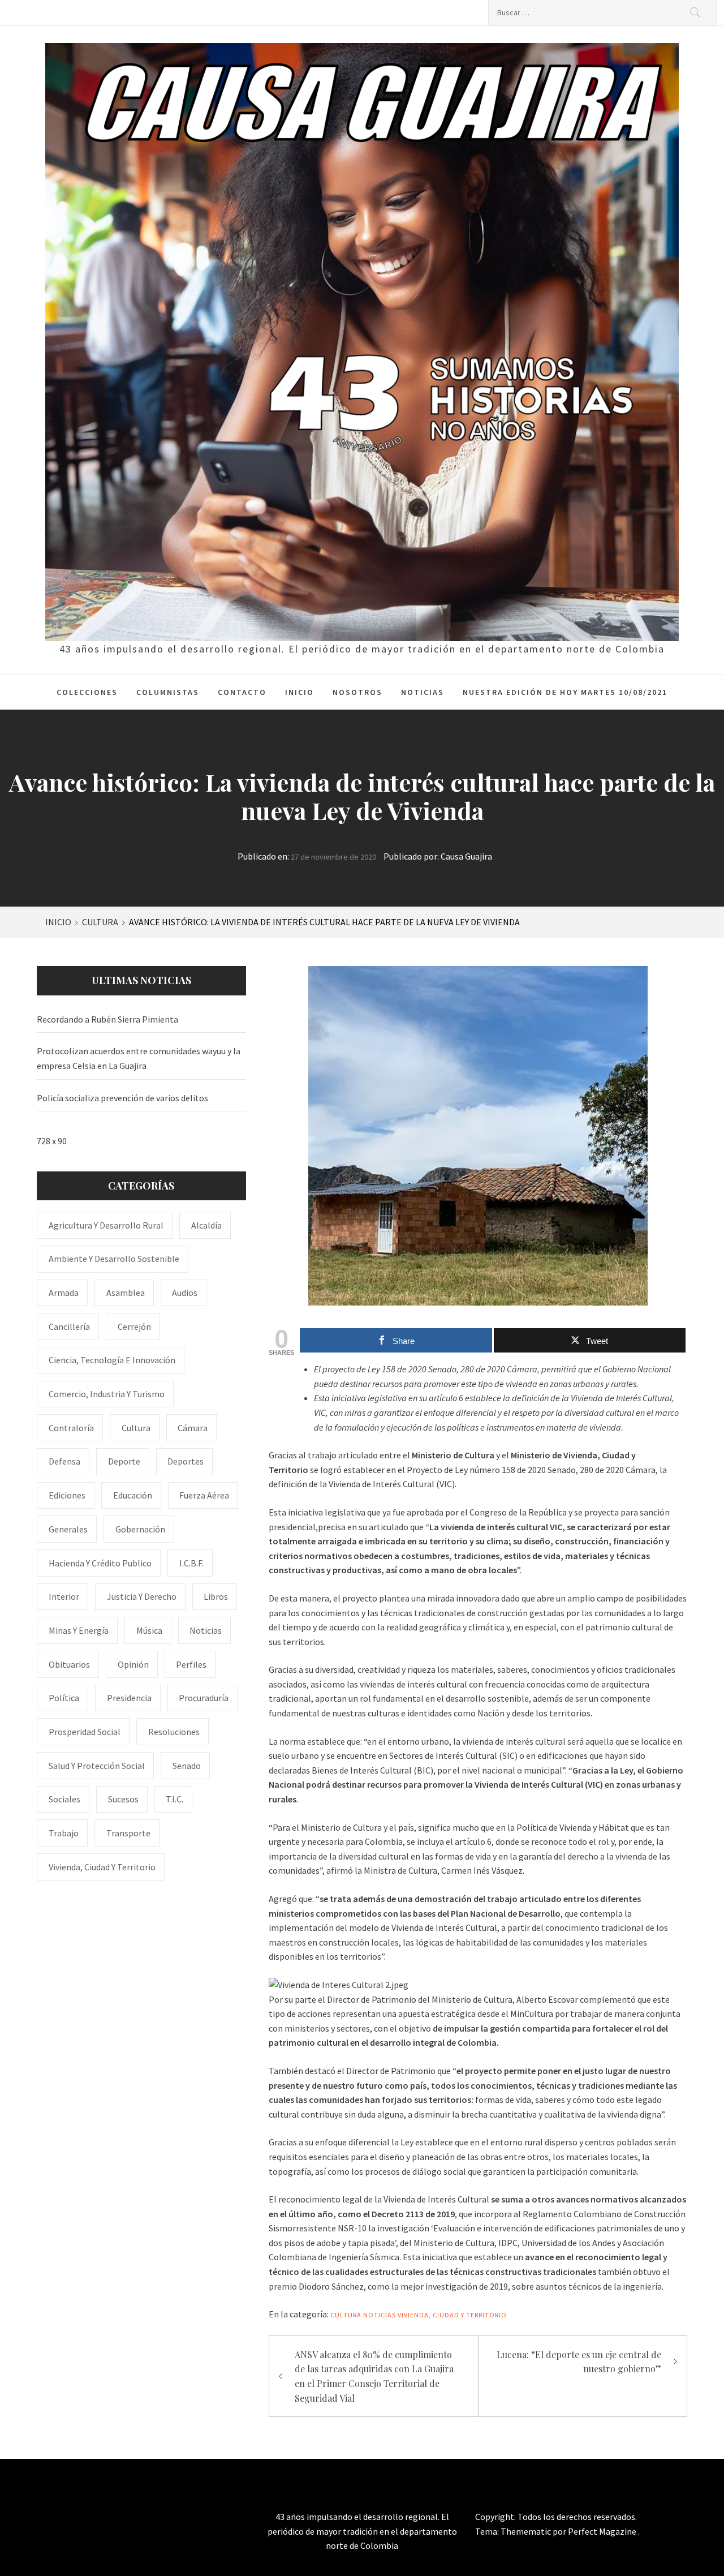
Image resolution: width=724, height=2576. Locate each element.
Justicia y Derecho (142, 1596)
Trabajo (64, 1833)
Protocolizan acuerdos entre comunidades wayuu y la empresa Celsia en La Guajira (139, 1058)
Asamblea (126, 1293)
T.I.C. (174, 1799)
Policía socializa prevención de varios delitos (122, 1098)
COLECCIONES (87, 692)
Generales (68, 1529)
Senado (187, 1766)
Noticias (380, 2315)
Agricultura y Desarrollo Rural (106, 1225)
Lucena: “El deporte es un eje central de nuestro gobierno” (579, 2362)
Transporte (128, 1833)
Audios (185, 1293)
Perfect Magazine (603, 2531)
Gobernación (140, 1529)
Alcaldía (206, 1225)
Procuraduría (204, 1698)
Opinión (133, 1664)
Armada (64, 1293)
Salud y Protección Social (97, 1766)
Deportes (186, 1461)
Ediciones (67, 1495)
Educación (133, 1495)
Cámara (193, 1428)
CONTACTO (242, 692)
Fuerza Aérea (204, 1495)
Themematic (527, 2531)
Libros (216, 1596)
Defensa (64, 1461)
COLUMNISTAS (168, 692)
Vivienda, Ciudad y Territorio (452, 2315)
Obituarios (69, 1664)
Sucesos (123, 1799)
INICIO (299, 692)
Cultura (346, 2315)
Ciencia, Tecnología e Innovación (112, 1360)
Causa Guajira (466, 856)
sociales (64, 1799)
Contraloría (71, 1428)
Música (149, 1630)
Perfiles (191, 1664)
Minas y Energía (79, 1630)
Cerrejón (134, 1326)
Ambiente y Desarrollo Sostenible (114, 1259)
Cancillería (69, 1326)
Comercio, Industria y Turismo (107, 1394)
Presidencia (129, 1698)
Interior (64, 1596)
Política (64, 1698)
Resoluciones (174, 1732)
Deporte (124, 1461)
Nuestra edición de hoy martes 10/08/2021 (565, 692)
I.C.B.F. (191, 1563)
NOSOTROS (357, 692)
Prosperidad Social (85, 1732)
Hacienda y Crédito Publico (100, 1563)
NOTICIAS (423, 692)
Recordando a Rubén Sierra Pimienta (107, 1019)
